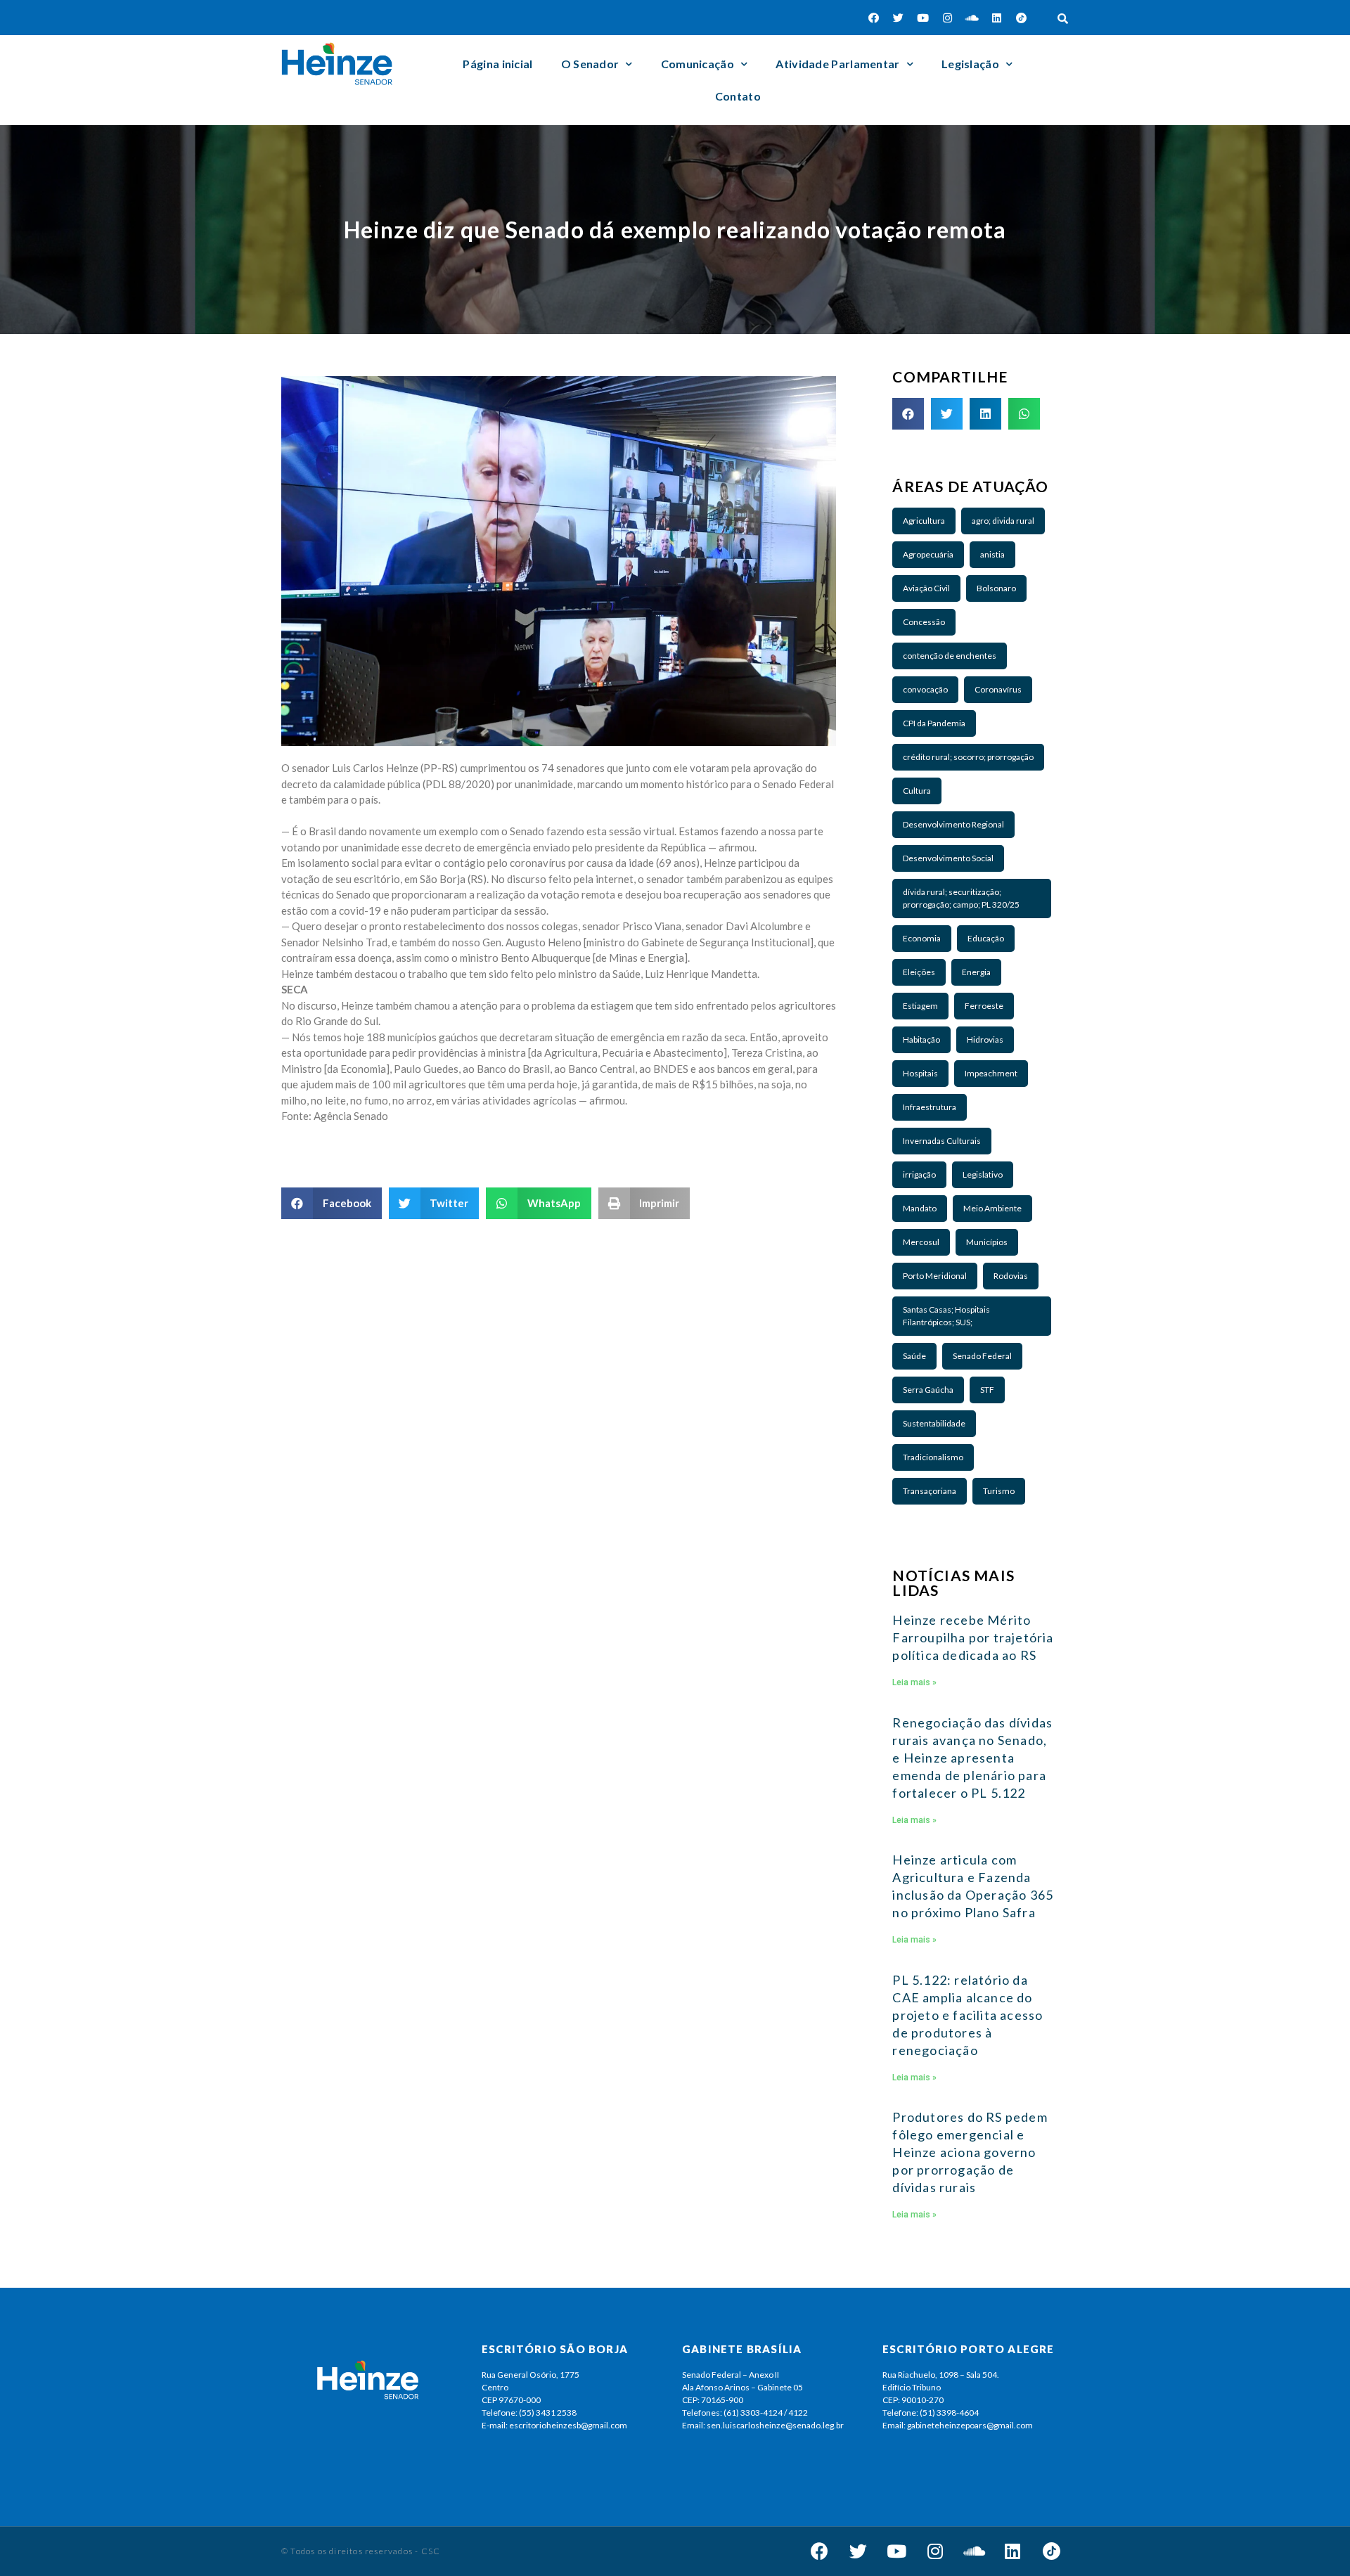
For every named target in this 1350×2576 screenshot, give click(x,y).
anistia (992, 554)
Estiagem (920, 1006)
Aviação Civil (926, 588)
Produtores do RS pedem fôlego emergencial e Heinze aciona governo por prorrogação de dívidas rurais (970, 2152)
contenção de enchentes (950, 656)
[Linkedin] (997, 18)
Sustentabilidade (934, 1423)
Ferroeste (984, 1006)
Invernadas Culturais (942, 1141)
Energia (976, 972)
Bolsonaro (996, 588)
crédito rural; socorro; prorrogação (968, 757)
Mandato (920, 1208)
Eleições (919, 972)
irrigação (919, 1174)
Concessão (924, 622)
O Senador (590, 64)
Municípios (987, 1242)
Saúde (914, 1356)
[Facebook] (874, 18)
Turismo (999, 1491)
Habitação (921, 1039)
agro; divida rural (1003, 521)
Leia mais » (914, 1682)
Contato (738, 96)
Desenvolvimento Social (948, 858)
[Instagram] (948, 18)
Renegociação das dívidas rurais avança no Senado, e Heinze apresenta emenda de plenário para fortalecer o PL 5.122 (972, 1758)
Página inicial (497, 64)
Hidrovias (985, 1039)
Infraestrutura (930, 1107)
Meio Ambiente (992, 1208)
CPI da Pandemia (934, 723)
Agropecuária (928, 554)
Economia (922, 938)
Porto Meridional (935, 1276)
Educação (986, 938)
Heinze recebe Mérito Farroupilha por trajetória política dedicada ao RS (973, 1637)
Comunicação (697, 64)
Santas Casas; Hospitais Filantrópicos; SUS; (946, 1316)
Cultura (917, 791)
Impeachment (991, 1073)
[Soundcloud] (972, 18)
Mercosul (921, 1242)
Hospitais (920, 1073)
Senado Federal (982, 1356)
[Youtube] (923, 18)
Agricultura (924, 521)
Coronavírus (998, 689)
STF (987, 1390)
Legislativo (983, 1174)
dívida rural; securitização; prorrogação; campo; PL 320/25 (961, 898)
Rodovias (1011, 1276)
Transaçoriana (930, 1491)
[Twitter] (899, 18)
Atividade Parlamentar (837, 64)
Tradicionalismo (933, 1457)
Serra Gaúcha (928, 1390)
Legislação (970, 64)
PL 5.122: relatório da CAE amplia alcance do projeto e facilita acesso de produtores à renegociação (967, 2015)
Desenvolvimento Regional (953, 824)
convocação (925, 689)
